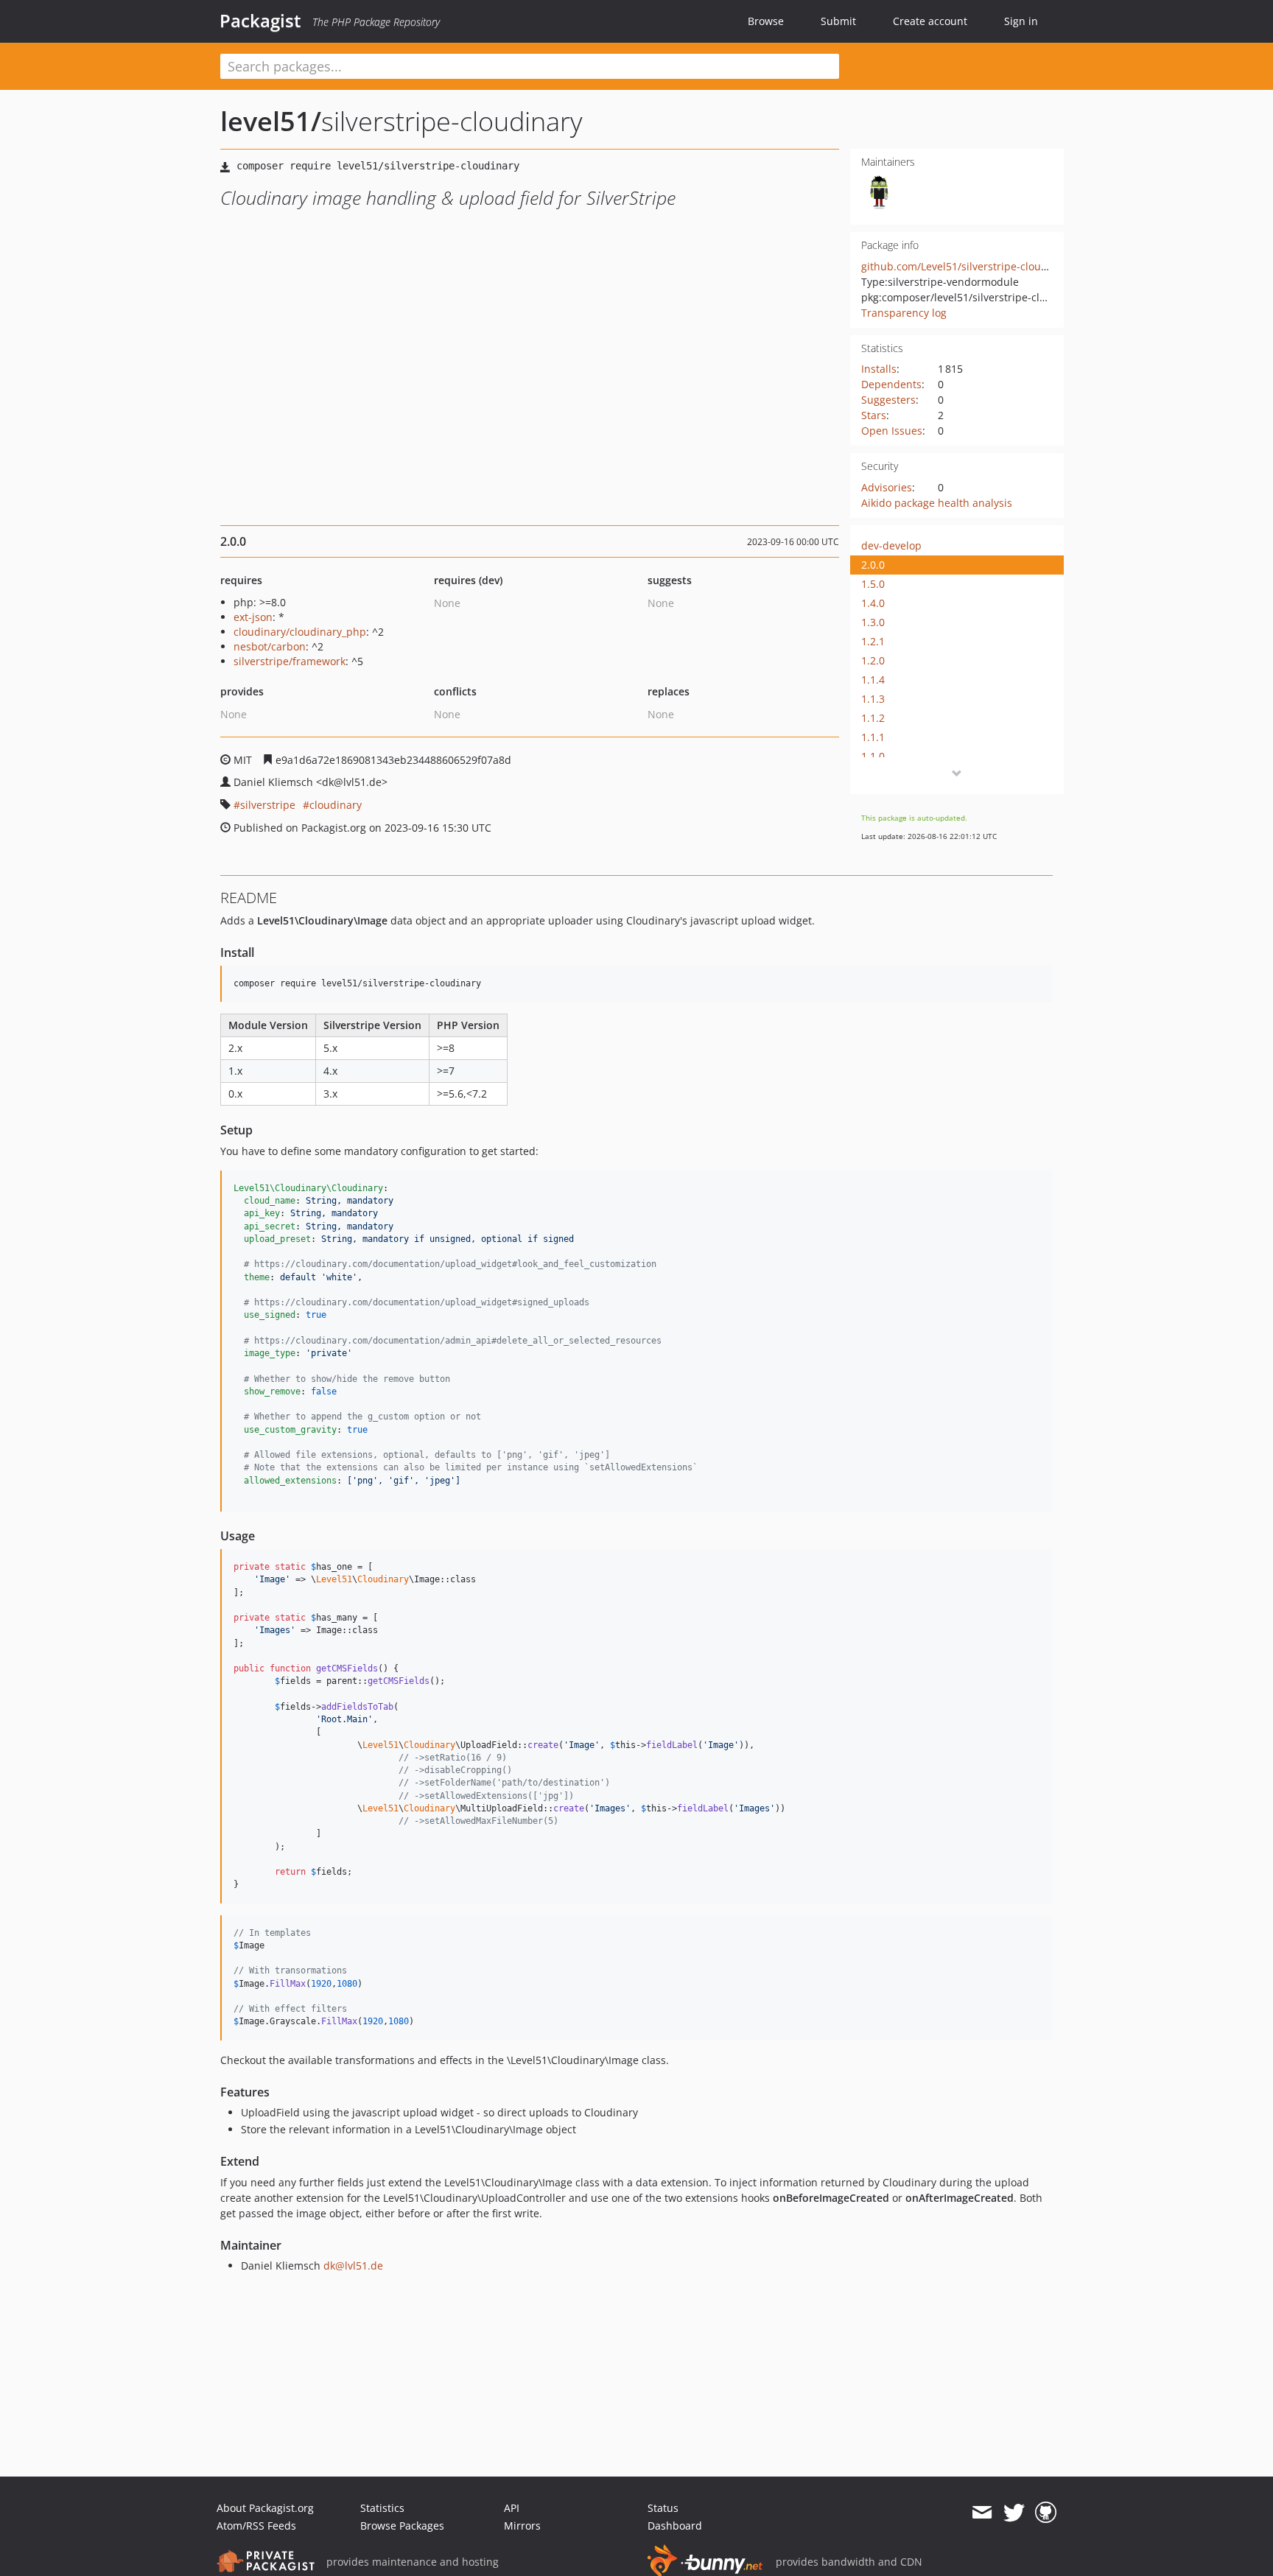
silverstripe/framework (290, 661)
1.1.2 (873, 718)
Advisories (887, 487)
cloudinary (336, 805)
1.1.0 (873, 756)
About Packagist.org (265, 2508)
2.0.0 (873, 565)
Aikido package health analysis (937, 503)
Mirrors (522, 2526)
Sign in (1021, 21)
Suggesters (888, 400)
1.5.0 (873, 584)
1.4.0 (873, 603)
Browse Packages (402, 2526)
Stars (874, 415)
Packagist (260, 21)
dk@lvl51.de (353, 2266)
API (512, 2508)
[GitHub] (1046, 2513)
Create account (930, 21)
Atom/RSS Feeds (256, 2526)
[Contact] (982, 2513)
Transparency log (904, 313)
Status (663, 2508)
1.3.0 (873, 622)
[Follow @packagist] (1014, 2513)
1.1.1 (873, 737)
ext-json (253, 617)
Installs (879, 369)
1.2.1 (873, 641)
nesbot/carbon (270, 646)
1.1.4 (873, 680)
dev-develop (891, 545)
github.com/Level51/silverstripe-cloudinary (967, 266)
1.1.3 (873, 699)
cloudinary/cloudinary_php (300, 632)
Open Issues (892, 431)
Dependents (891, 384)
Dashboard (675, 2526)
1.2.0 (873, 660)
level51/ (271, 121)
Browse (766, 21)
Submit (838, 21)
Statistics (382, 2508)
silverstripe (268, 805)
